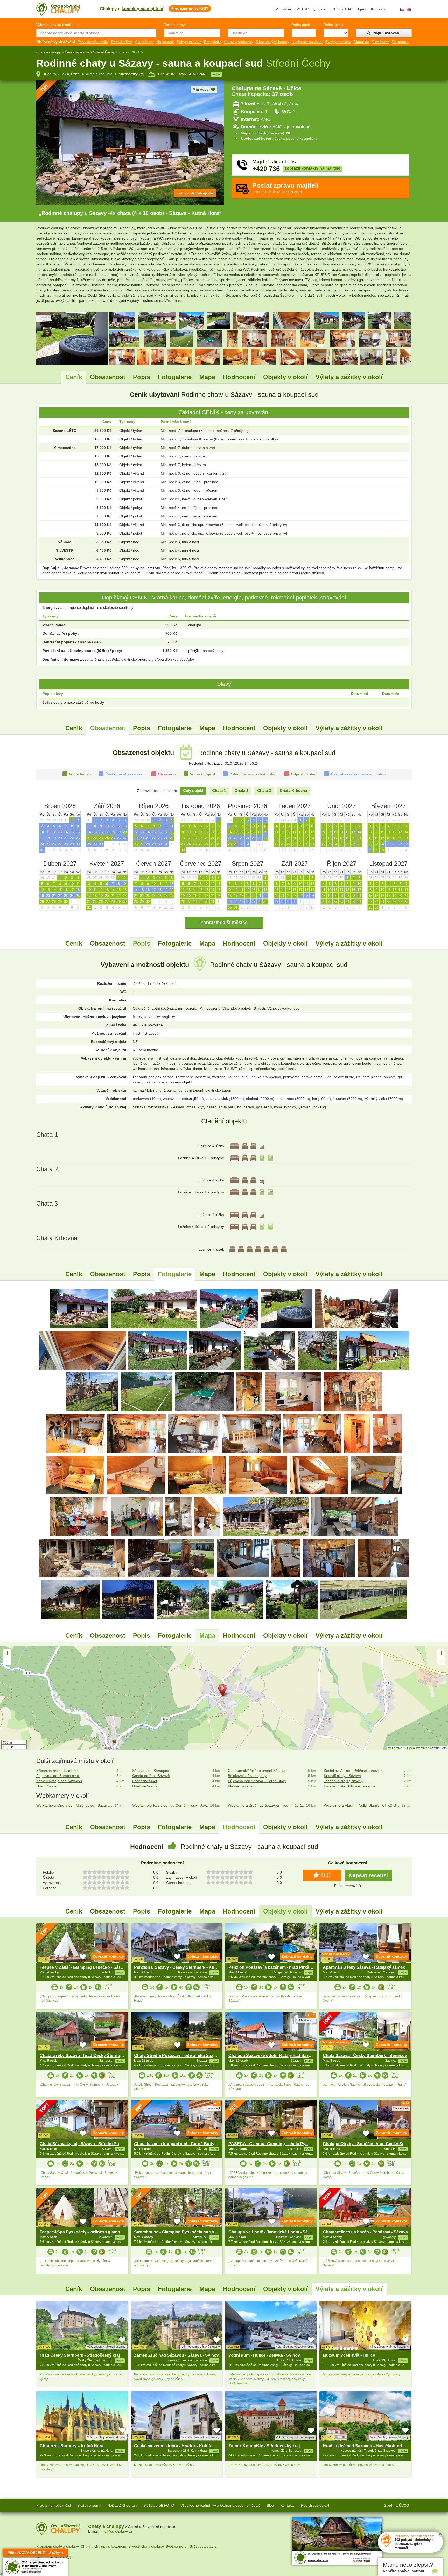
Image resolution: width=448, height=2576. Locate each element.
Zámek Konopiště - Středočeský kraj (264, 2446)
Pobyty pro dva (189, 42)
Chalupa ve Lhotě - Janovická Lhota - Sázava (273, 2232)
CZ (402, 9)
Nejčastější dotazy (122, 2505)
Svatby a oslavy (338, 42)
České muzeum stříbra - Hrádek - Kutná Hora (178, 2446)
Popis (142, 377)
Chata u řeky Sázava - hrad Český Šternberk (83, 2056)
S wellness (380, 42)
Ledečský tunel (145, 1781)
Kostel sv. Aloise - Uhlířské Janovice (353, 1771)
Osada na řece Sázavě (151, 1776)
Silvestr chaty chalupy (146, 2546)
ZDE (108, 1988)
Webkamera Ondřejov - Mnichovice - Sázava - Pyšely (75, 1805)
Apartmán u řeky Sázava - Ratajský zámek (364, 1967)
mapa (216, 74)
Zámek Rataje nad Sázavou (59, 1781)
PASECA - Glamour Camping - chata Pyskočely (275, 2144)
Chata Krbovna (293, 791)
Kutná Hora (104, 74)
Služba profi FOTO (159, 2505)
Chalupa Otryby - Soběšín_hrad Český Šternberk (371, 2144)
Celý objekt (193, 791)
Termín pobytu (176, 25)
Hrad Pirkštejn (48, 1786)
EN (409, 9)
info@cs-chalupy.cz (116, 2531)
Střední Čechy (104, 52)
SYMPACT (63, 2557)
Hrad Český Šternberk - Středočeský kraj (80, 2355)
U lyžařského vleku (307, 42)
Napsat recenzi (368, 1875)
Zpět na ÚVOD (397, 2505)
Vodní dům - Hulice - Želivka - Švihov (264, 2355)
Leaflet (396, 1748)
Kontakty (378, 9)
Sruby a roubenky (239, 42)
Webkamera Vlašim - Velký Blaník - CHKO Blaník (363, 1805)
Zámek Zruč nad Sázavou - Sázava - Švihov (176, 2355)
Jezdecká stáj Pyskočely (344, 1781)
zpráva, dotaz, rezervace (285, 188)
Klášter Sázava (240, 1786)
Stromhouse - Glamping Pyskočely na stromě (178, 2232)
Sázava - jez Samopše (151, 1771)
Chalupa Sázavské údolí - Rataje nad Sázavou (273, 2056)
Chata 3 (264, 791)
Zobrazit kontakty (108, 1956)
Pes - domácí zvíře (93, 42)
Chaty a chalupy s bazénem (103, 2546)
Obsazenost (108, 377)
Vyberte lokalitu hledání (55, 25)
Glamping (361, 42)
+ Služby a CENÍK (35, 2554)
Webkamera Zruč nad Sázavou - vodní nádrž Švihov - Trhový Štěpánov (267, 1805)
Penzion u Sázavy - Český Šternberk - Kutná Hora (183, 1967)
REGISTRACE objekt (349, 9)
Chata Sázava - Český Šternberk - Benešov (365, 2056)
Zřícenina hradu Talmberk (57, 1771)
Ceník (74, 377)
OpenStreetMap (418, 1748)
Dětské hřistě (122, 42)
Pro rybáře (213, 42)
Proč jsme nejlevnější (54, 2505)
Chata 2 (241, 791)
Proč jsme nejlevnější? (190, 8)
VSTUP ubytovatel (311, 9)
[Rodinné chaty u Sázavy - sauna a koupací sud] (79, 1309)
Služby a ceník (89, 2505)
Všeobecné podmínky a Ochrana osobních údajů (220, 2505)
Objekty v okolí (285, 377)
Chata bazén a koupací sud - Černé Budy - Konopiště (186, 2144)
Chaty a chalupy (48, 52)
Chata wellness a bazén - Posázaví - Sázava (365, 2232)
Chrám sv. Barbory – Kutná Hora (72, 2446)
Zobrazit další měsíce (224, 923)
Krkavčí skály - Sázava (342, 1776)
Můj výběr (283, 9)
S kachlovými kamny (272, 42)
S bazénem (144, 42)
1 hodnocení (306, 2020)
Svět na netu (177, 2546)
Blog (270, 2505)
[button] (224, 1691)
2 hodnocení (401, 2108)
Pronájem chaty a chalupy (57, 2546)
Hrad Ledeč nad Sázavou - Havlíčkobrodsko (366, 2446)
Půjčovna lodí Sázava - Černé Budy (257, 1781)
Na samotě (165, 42)
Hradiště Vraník (145, 1786)
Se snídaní (401, 42)
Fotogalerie (175, 377)
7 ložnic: (250, 104)
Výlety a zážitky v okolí (349, 377)
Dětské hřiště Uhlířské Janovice (350, 1786)
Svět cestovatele (203, 2546)
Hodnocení (239, 377)
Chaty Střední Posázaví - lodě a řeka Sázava (177, 2056)
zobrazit (195, 193)
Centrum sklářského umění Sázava (257, 1771)
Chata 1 (219, 791)
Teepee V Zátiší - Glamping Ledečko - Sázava (84, 1967)
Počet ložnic (333, 25)
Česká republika (77, 52)
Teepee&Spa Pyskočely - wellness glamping (83, 2232)
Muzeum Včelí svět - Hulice (349, 2355)
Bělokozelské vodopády (247, 1776)
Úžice (75, 74)
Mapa (207, 377)
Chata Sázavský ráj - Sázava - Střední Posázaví (86, 2144)
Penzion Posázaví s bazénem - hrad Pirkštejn (272, 1967)
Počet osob (301, 25)
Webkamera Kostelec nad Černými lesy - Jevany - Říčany (171, 1805)
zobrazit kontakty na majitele (313, 168)
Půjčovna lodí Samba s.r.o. (58, 1776)
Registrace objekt (315, 2505)
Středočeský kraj (131, 74)
